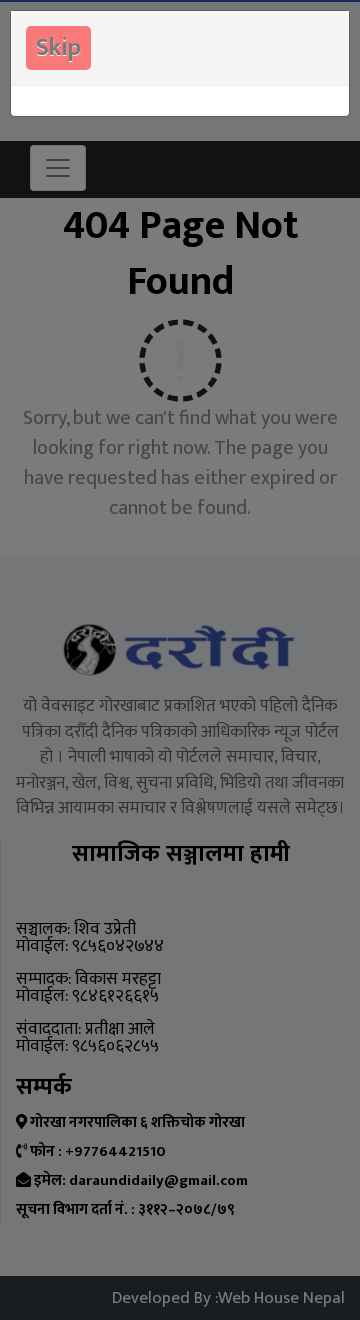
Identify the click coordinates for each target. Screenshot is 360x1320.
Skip (58, 48)
